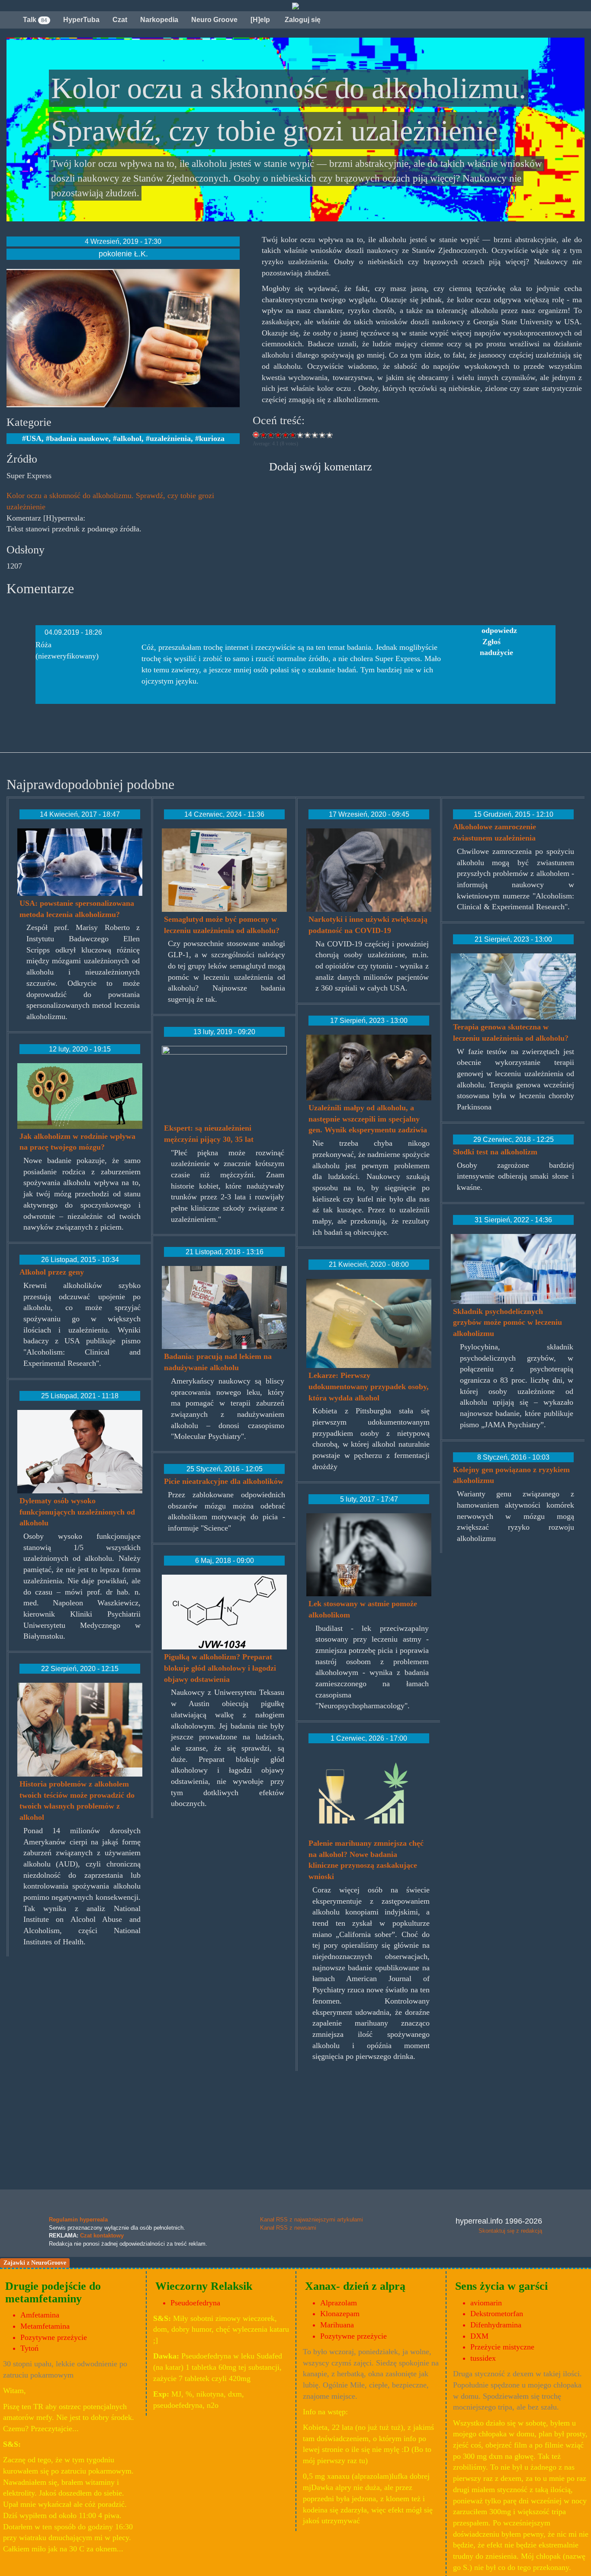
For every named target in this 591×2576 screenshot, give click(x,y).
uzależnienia (170, 438)
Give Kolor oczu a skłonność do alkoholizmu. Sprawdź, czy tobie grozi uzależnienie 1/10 (264, 435)
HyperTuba (81, 20)
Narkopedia (159, 20)
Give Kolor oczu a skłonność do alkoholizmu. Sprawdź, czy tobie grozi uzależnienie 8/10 (315, 435)
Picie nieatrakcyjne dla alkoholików (224, 1481)
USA (34, 438)
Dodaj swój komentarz (321, 467)
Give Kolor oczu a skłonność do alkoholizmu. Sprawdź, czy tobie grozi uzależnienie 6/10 (300, 435)
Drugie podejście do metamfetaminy (53, 2292)
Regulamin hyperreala (78, 2220)
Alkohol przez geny (52, 1272)
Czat (120, 20)
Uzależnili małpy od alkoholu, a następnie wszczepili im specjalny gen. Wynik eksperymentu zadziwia (368, 1119)
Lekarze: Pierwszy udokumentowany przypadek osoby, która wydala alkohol (369, 1386)
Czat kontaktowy (102, 2236)
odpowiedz (499, 630)
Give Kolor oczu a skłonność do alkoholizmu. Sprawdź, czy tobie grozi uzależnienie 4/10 (286, 435)
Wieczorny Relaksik (204, 2286)
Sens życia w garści (501, 2286)
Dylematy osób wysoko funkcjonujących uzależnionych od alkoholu (77, 1512)
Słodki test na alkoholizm (495, 1152)
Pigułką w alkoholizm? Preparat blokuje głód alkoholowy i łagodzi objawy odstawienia (220, 1668)
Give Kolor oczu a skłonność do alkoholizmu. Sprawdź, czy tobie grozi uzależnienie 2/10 (271, 435)
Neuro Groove (214, 20)
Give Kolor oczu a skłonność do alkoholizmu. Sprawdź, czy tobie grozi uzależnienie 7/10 (308, 435)
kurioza (212, 438)
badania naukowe (79, 438)
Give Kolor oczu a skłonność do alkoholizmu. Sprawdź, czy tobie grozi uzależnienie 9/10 (323, 435)
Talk (35, 20)
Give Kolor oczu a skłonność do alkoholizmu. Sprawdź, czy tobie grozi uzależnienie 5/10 (293, 435)
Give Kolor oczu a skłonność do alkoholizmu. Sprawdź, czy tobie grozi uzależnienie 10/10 (330, 435)
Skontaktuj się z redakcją (510, 2231)
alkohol (129, 438)
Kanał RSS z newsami (288, 2228)
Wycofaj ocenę (256, 435)
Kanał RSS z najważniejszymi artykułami (312, 2220)
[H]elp (260, 20)
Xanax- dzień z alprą (355, 2286)
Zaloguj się (302, 20)
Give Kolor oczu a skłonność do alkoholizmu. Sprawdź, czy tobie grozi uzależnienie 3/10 (278, 435)
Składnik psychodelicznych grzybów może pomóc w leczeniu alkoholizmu (507, 1322)
